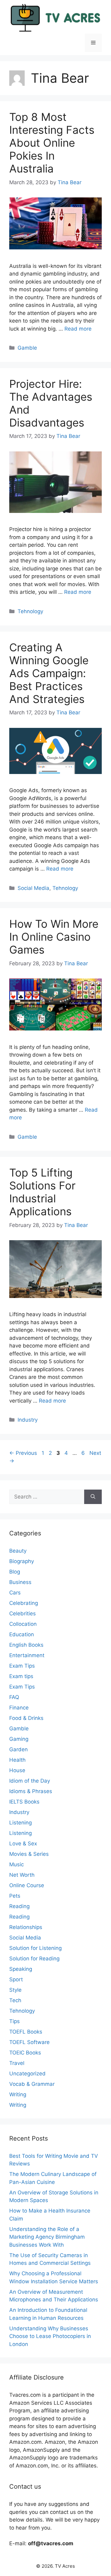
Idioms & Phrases (31, 1791)
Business (20, 1582)
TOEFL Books (26, 2032)
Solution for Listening (35, 1948)
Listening (21, 1823)
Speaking (21, 1969)
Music (16, 1864)
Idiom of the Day (30, 1781)
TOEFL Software (29, 2042)
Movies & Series (29, 1854)
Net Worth (22, 1875)
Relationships (26, 1927)
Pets (15, 1896)
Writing (18, 2094)
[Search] (93, 1497)
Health (17, 1760)
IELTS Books (24, 1802)
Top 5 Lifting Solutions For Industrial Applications (42, 1192)
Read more (78, 329)
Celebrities (23, 1613)
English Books (26, 1645)
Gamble (27, 348)
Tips (14, 2021)
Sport (16, 1979)
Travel (17, 2063)
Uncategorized (27, 2074)
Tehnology (30, 611)
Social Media (33, 888)
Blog (15, 1572)
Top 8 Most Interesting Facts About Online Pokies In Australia (52, 143)
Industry (28, 1420)
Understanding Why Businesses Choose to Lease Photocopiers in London (50, 2336)
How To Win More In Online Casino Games (54, 937)
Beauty (18, 1551)
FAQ (14, 1697)
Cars (15, 1593)
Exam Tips (22, 1666)
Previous (23, 1453)
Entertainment (27, 1655)
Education (22, 1634)
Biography (22, 1561)
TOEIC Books (25, 2053)
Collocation (23, 1624)
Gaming (19, 1739)
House (17, 1770)
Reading (19, 1906)
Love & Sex (23, 1844)
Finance (19, 1708)
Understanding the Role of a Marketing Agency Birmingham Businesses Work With (47, 2237)
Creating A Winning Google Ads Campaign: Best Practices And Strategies (49, 673)
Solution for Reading (34, 1959)
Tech (15, 2000)
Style (15, 1990)
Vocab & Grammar (32, 2084)
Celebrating (24, 1603)
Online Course (27, 1885)
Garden (18, 1749)
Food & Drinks (26, 1718)
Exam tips (21, 1676)
